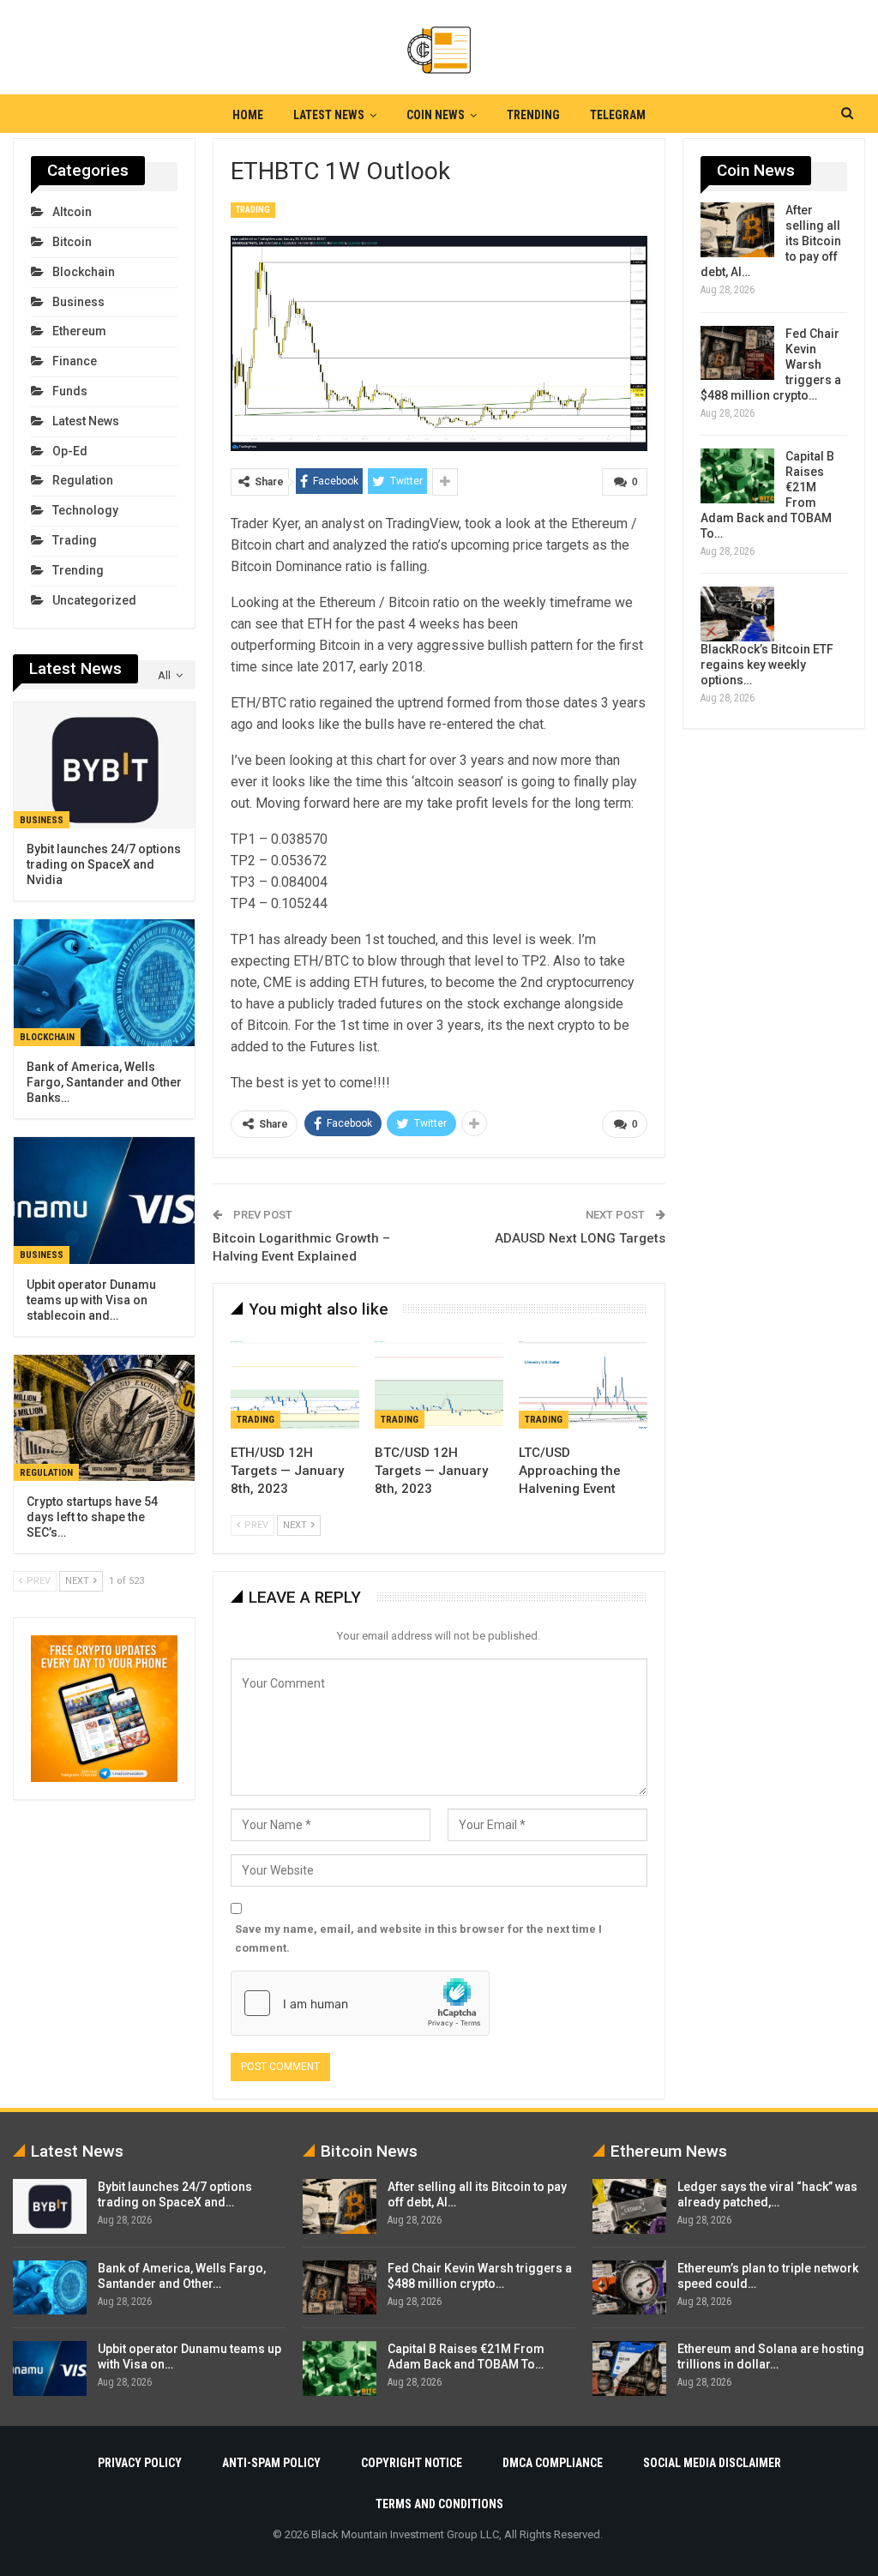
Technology (85, 510)
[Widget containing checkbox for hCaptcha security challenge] (360, 2003)
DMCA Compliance (553, 2463)
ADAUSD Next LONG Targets (580, 1238)
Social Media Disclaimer (712, 2463)
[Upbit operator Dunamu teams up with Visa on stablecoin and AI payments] (104, 1201)
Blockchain (84, 272)
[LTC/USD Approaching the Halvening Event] (583, 1384)
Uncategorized (94, 600)
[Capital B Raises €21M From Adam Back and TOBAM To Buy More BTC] (737, 476)
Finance (75, 361)
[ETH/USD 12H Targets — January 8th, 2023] (295, 1384)
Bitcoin (72, 242)
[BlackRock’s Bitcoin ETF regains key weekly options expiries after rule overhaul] (737, 614)
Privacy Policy (140, 2463)
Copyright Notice (412, 2463)
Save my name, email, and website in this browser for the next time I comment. (418, 1938)
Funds (70, 391)
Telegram (618, 115)
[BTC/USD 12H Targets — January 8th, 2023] (439, 1384)
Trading (253, 210)
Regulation (83, 480)
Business (78, 302)
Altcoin (72, 212)
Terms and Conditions (439, 2504)
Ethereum (79, 331)
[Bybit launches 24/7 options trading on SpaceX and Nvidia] (104, 766)
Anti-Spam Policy (271, 2463)
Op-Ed (70, 451)
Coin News (436, 115)
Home (248, 115)
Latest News (329, 115)
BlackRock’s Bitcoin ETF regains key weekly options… (767, 665)
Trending (533, 115)
